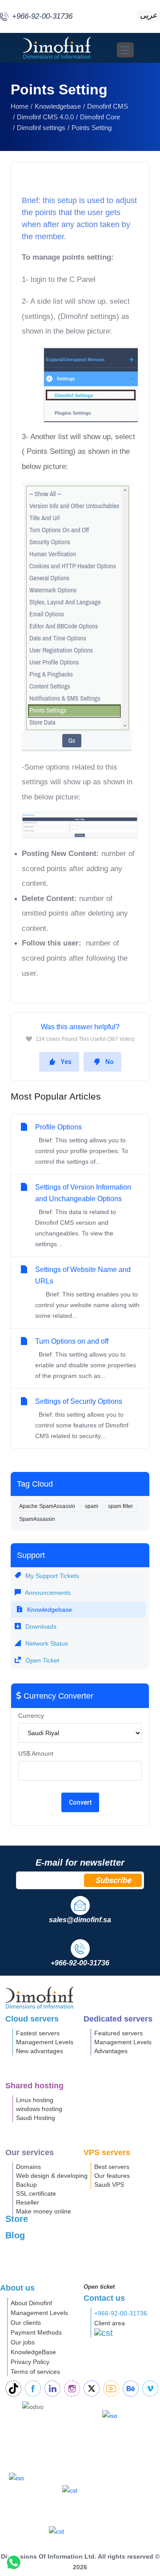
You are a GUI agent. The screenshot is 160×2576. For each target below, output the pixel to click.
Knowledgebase (58, 106)
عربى (148, 15)
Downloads (40, 1626)
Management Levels (45, 2042)
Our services (30, 2152)
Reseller (28, 2202)
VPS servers (107, 2152)
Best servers (112, 2167)
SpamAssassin (37, 1519)
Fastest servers (38, 2033)
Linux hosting (35, 2100)
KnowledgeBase (33, 2352)
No (110, 1062)
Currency (31, 1716)
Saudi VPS (109, 2185)
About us (17, 2288)
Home (20, 106)
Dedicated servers (118, 2019)
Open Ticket (41, 1660)
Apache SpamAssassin (47, 1506)
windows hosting (39, 2109)
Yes (66, 1062)
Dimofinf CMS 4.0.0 (45, 117)
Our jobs (23, 2342)
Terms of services (35, 2372)
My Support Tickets (51, 1576)
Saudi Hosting (36, 2118)
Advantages (111, 2051)
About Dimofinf (31, 2303)
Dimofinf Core (100, 117)
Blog (15, 2235)
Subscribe (113, 1880)
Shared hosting (34, 2086)
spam (92, 1506)
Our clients (26, 2323)
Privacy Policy (30, 2362)
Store (17, 2219)
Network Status (46, 1643)
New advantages (40, 2051)
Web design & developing (52, 2176)
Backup (26, 2185)
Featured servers (118, 2033)
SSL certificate (36, 2193)
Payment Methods (36, 2332)
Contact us (104, 2298)
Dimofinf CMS (108, 106)
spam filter (120, 1506)
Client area (110, 2323)
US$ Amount (36, 1753)
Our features (112, 2176)
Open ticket (99, 2287)
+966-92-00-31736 (121, 2313)
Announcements (47, 1593)
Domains (28, 2167)
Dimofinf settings (41, 128)
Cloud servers (32, 2019)
